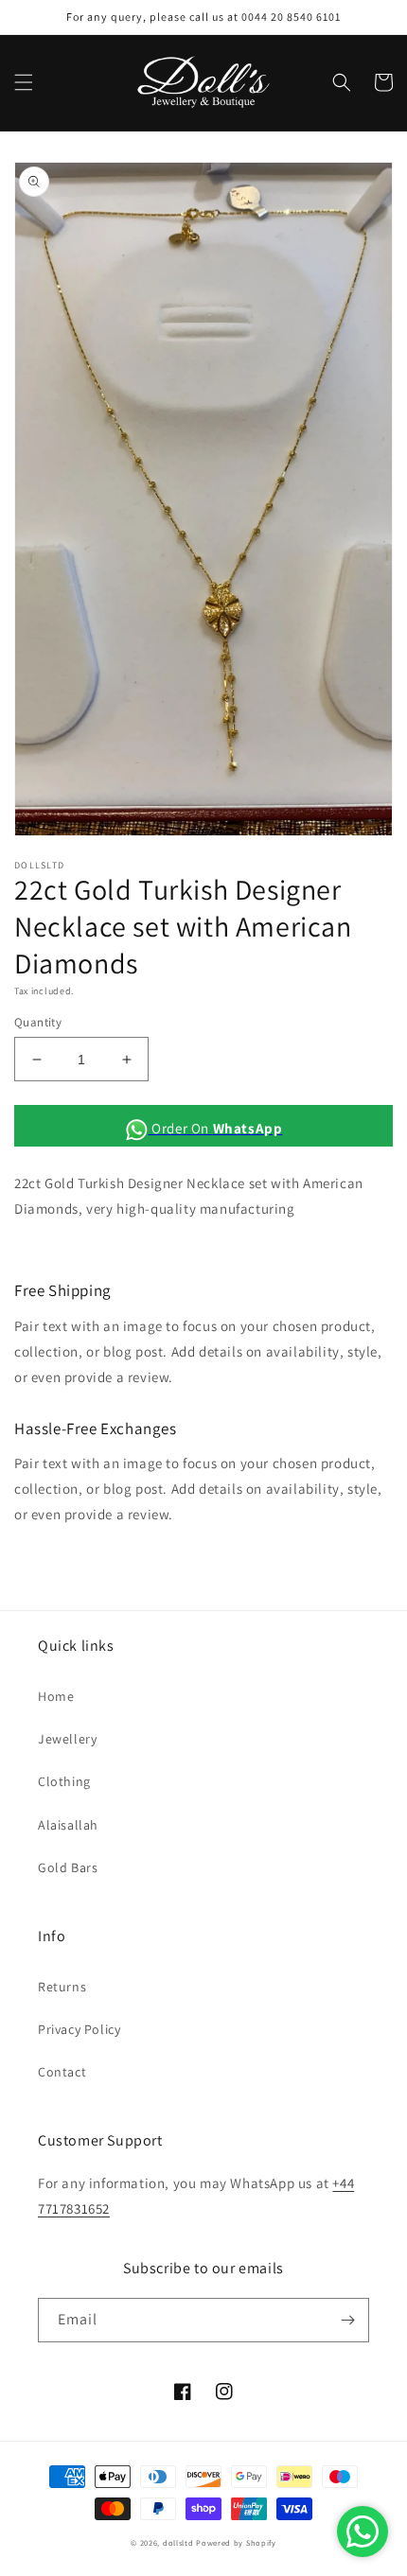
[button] (24, 82)
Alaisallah (68, 1825)
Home (56, 1696)
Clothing (64, 1781)
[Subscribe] (347, 2320)
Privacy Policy (79, 2029)
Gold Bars (68, 1867)
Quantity (38, 1022)
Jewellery (67, 1739)
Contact (62, 2072)
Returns (62, 1987)
